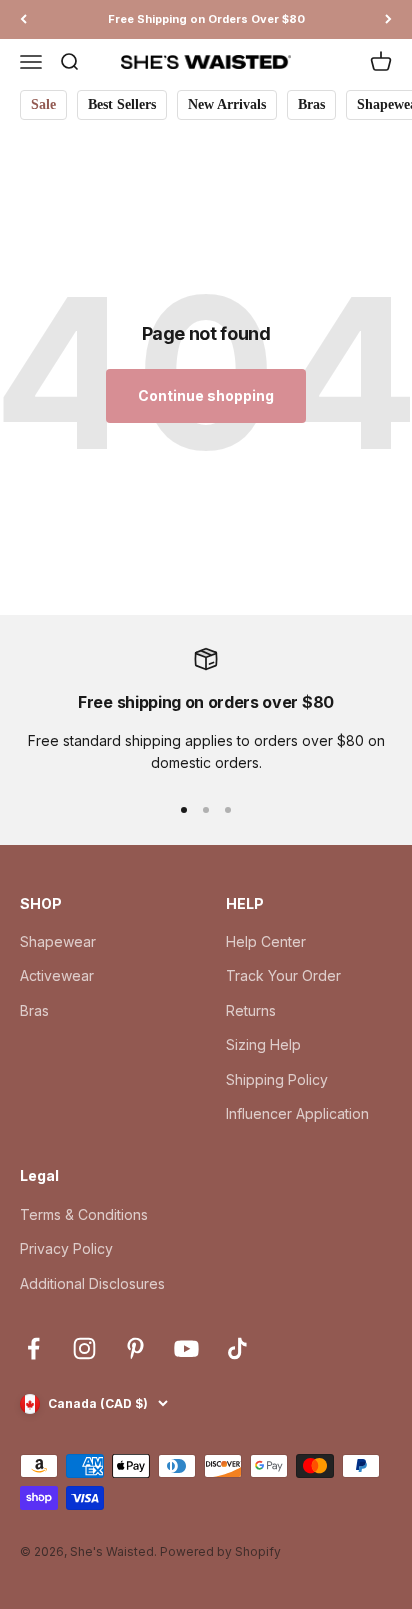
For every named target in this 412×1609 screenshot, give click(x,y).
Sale (43, 104)
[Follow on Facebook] (33, 1348)
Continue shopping (206, 395)
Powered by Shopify (220, 1551)
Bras (311, 104)
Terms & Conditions (84, 1214)
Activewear (57, 975)
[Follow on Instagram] (84, 1348)
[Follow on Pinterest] (135, 1348)
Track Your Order (283, 975)
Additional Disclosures (92, 1283)
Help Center (266, 941)
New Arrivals (227, 104)
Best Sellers (122, 104)
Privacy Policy (66, 1248)
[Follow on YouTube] (186, 1348)
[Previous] (23, 19)
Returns (251, 1010)
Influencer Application (297, 1113)
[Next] (388, 19)
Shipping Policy (277, 1079)
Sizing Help (263, 1044)
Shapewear (58, 941)
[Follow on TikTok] (237, 1348)
